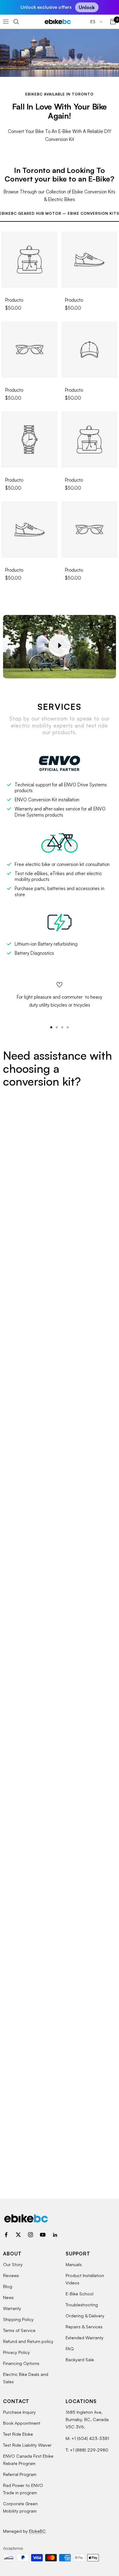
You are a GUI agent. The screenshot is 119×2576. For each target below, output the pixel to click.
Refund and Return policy (28, 2341)
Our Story (13, 2264)
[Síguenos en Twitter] (18, 2235)
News (8, 2297)
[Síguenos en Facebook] (6, 2235)
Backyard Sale (80, 2360)
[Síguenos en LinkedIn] (55, 2235)
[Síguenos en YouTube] (43, 2235)
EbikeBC (37, 2531)
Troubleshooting (82, 2305)
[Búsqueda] (16, 22)
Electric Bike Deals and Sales (26, 2378)
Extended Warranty (85, 2338)
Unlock (87, 7)
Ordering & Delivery (85, 2316)
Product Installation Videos (85, 2279)
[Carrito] (113, 22)
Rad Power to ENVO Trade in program (23, 2489)
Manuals (74, 2264)
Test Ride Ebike (18, 2434)
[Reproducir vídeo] (60, 645)
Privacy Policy (16, 2352)
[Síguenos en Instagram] (31, 2235)
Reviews (11, 2275)
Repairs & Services (84, 2327)
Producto (14, 300)
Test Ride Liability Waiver (27, 2445)
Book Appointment (22, 2423)
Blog (8, 2286)
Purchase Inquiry (19, 2412)
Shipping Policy (18, 2319)
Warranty (12, 2308)
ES (94, 22)
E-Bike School (79, 2294)
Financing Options (21, 2363)
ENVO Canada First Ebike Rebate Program (28, 2460)
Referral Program (20, 2474)
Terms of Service (19, 2330)
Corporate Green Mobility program (20, 2507)
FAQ (70, 2349)
